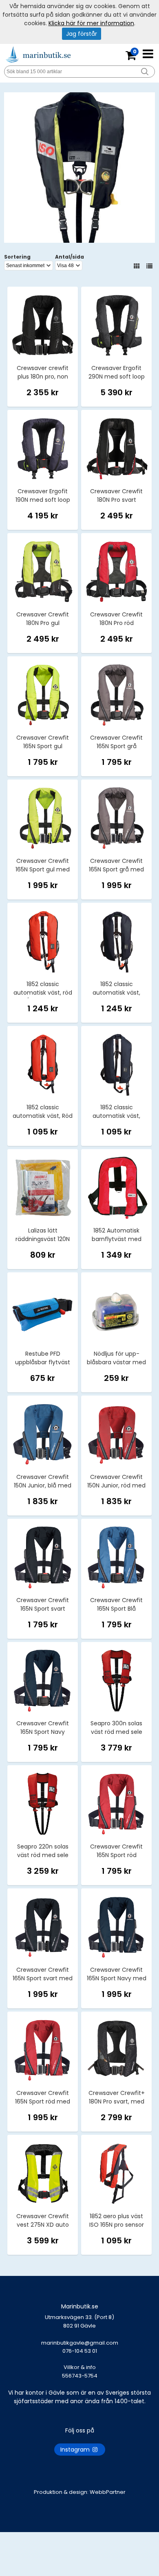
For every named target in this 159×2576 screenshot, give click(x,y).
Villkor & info (80, 2367)
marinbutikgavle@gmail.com (80, 2347)
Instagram (76, 2450)
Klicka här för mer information (91, 23)
